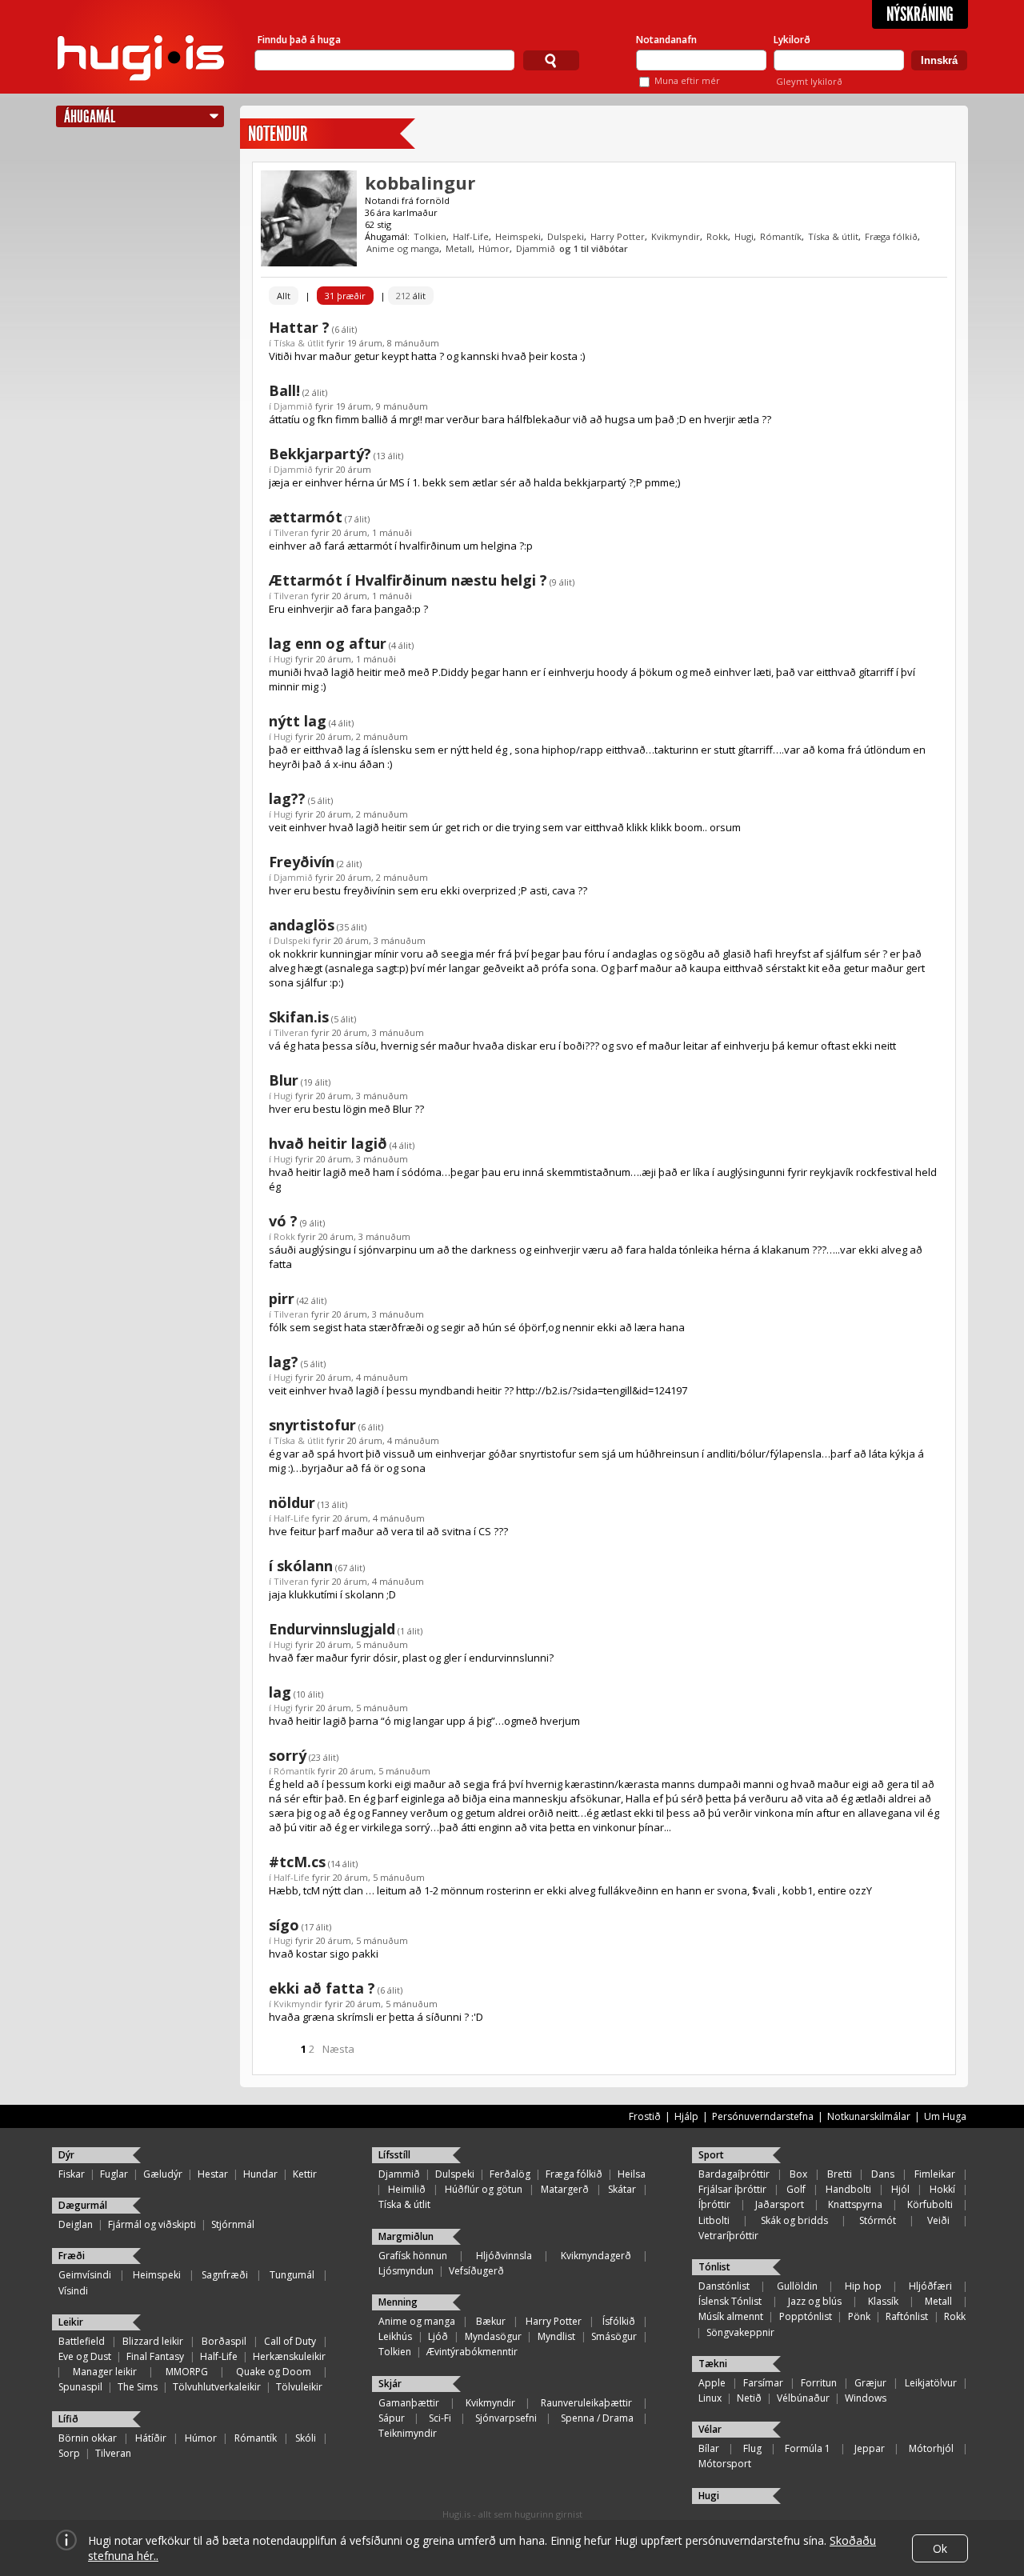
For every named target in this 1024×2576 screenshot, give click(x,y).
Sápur (392, 2418)
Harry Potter (618, 236)
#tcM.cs (297, 1862)
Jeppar (870, 2448)
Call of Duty (290, 2341)
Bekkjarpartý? (320, 454)
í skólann (301, 1566)
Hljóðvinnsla (504, 2256)
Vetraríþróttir (728, 2236)
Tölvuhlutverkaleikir (217, 2387)
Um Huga (945, 2116)
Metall (459, 248)
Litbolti (714, 2220)
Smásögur (614, 2336)
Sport (711, 2155)
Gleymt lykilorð (809, 81)
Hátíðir (151, 2438)
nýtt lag (298, 721)
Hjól (900, 2189)
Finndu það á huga (299, 40)
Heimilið (407, 2189)
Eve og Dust (85, 2356)
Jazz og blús (815, 2301)
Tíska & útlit (833, 236)
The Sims (138, 2387)
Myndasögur (493, 2336)
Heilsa (632, 2174)
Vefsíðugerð (476, 2271)
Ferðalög (510, 2174)
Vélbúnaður (803, 2398)
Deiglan (76, 2224)
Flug (752, 2448)
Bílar (709, 2448)
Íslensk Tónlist (730, 2301)
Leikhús (395, 2336)
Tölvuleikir (299, 2387)
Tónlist (714, 2267)
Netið (749, 2398)
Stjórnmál (233, 2224)
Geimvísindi (85, 2275)
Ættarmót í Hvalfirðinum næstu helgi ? (408, 580)
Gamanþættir (409, 2403)
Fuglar (114, 2174)
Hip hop (863, 2286)
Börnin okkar (88, 2438)
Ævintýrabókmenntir (472, 2352)
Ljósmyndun (406, 2271)
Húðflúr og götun (484, 2189)
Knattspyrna (855, 2204)
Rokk (717, 236)
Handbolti (848, 2189)
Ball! (284, 390)
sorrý (288, 1755)
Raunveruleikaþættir (586, 2403)
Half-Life (471, 236)
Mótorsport (725, 2464)
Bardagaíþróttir (734, 2174)
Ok (940, 2548)
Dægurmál (83, 2205)
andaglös (302, 925)
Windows (866, 2398)
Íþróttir (714, 2204)
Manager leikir (105, 2372)
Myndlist (556, 2336)
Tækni (713, 2364)
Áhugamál (90, 116)
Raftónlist (907, 2316)
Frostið (645, 2116)
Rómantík (781, 236)
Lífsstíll (394, 2155)
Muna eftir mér (687, 80)
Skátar (622, 2189)
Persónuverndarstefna (763, 2116)
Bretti (840, 2174)
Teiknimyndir (408, 2433)
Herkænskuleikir (289, 2356)
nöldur (292, 1502)
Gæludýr (163, 2174)
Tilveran (291, 532)
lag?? (287, 798)
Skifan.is (299, 1017)
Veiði (938, 2220)
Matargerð (565, 2189)
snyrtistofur (312, 1425)
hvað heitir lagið (328, 1143)
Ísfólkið (619, 2321)
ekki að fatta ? (322, 1988)
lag (280, 1692)
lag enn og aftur (328, 643)
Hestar (213, 2174)
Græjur (870, 2383)
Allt (284, 296)
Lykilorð (792, 40)
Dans (883, 2174)
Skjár (390, 2384)
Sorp (69, 2453)
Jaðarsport (780, 2204)
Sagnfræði (225, 2275)
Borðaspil (224, 2341)
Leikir (71, 2322)
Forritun (819, 2383)
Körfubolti (930, 2204)
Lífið (68, 2419)
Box (798, 2174)
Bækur (491, 2321)
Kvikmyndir (676, 236)
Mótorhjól (931, 2448)
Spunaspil (80, 2387)
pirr (282, 1298)
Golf (796, 2189)
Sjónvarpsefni (506, 2418)
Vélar (710, 2429)
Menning (398, 2302)
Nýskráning (920, 14)
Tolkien (430, 236)
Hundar (260, 2174)
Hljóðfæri (930, 2286)
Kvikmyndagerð (596, 2256)
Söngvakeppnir (740, 2332)
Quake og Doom (274, 2372)
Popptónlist (806, 2316)
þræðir (345, 296)
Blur (284, 1080)
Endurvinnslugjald (332, 1629)
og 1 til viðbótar (594, 248)
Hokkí (942, 2189)
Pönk (859, 2316)
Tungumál (292, 2275)
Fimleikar (935, 2174)
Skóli (306, 2438)
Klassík (883, 2301)
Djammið (536, 248)
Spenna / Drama (597, 2418)
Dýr (66, 2155)
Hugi (744, 236)
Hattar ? (299, 327)
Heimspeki (518, 236)
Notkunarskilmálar (869, 2116)
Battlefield (82, 2341)
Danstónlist (724, 2286)
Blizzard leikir (153, 2341)
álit (411, 296)
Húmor (494, 248)
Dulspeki (566, 236)
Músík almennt (731, 2316)
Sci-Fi (440, 2418)
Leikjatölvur (931, 2383)
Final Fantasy (155, 2356)
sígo (284, 1925)
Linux (710, 2398)
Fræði (72, 2256)
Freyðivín (302, 862)
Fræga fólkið (891, 236)
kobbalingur (420, 182)
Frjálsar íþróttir (732, 2189)
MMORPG (187, 2372)
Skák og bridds (794, 2220)
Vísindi (73, 2291)
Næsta (338, 2049)
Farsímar (763, 2383)
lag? (284, 1362)
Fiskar (72, 2174)
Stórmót (878, 2220)
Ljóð (438, 2336)
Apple (712, 2383)
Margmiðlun (406, 2236)
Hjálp (686, 2116)
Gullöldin (797, 2286)
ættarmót (306, 517)
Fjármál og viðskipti (152, 2224)
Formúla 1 (808, 2448)
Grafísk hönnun (413, 2256)
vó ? (283, 1221)
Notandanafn (666, 40)
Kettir (305, 2174)
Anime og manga (403, 248)
